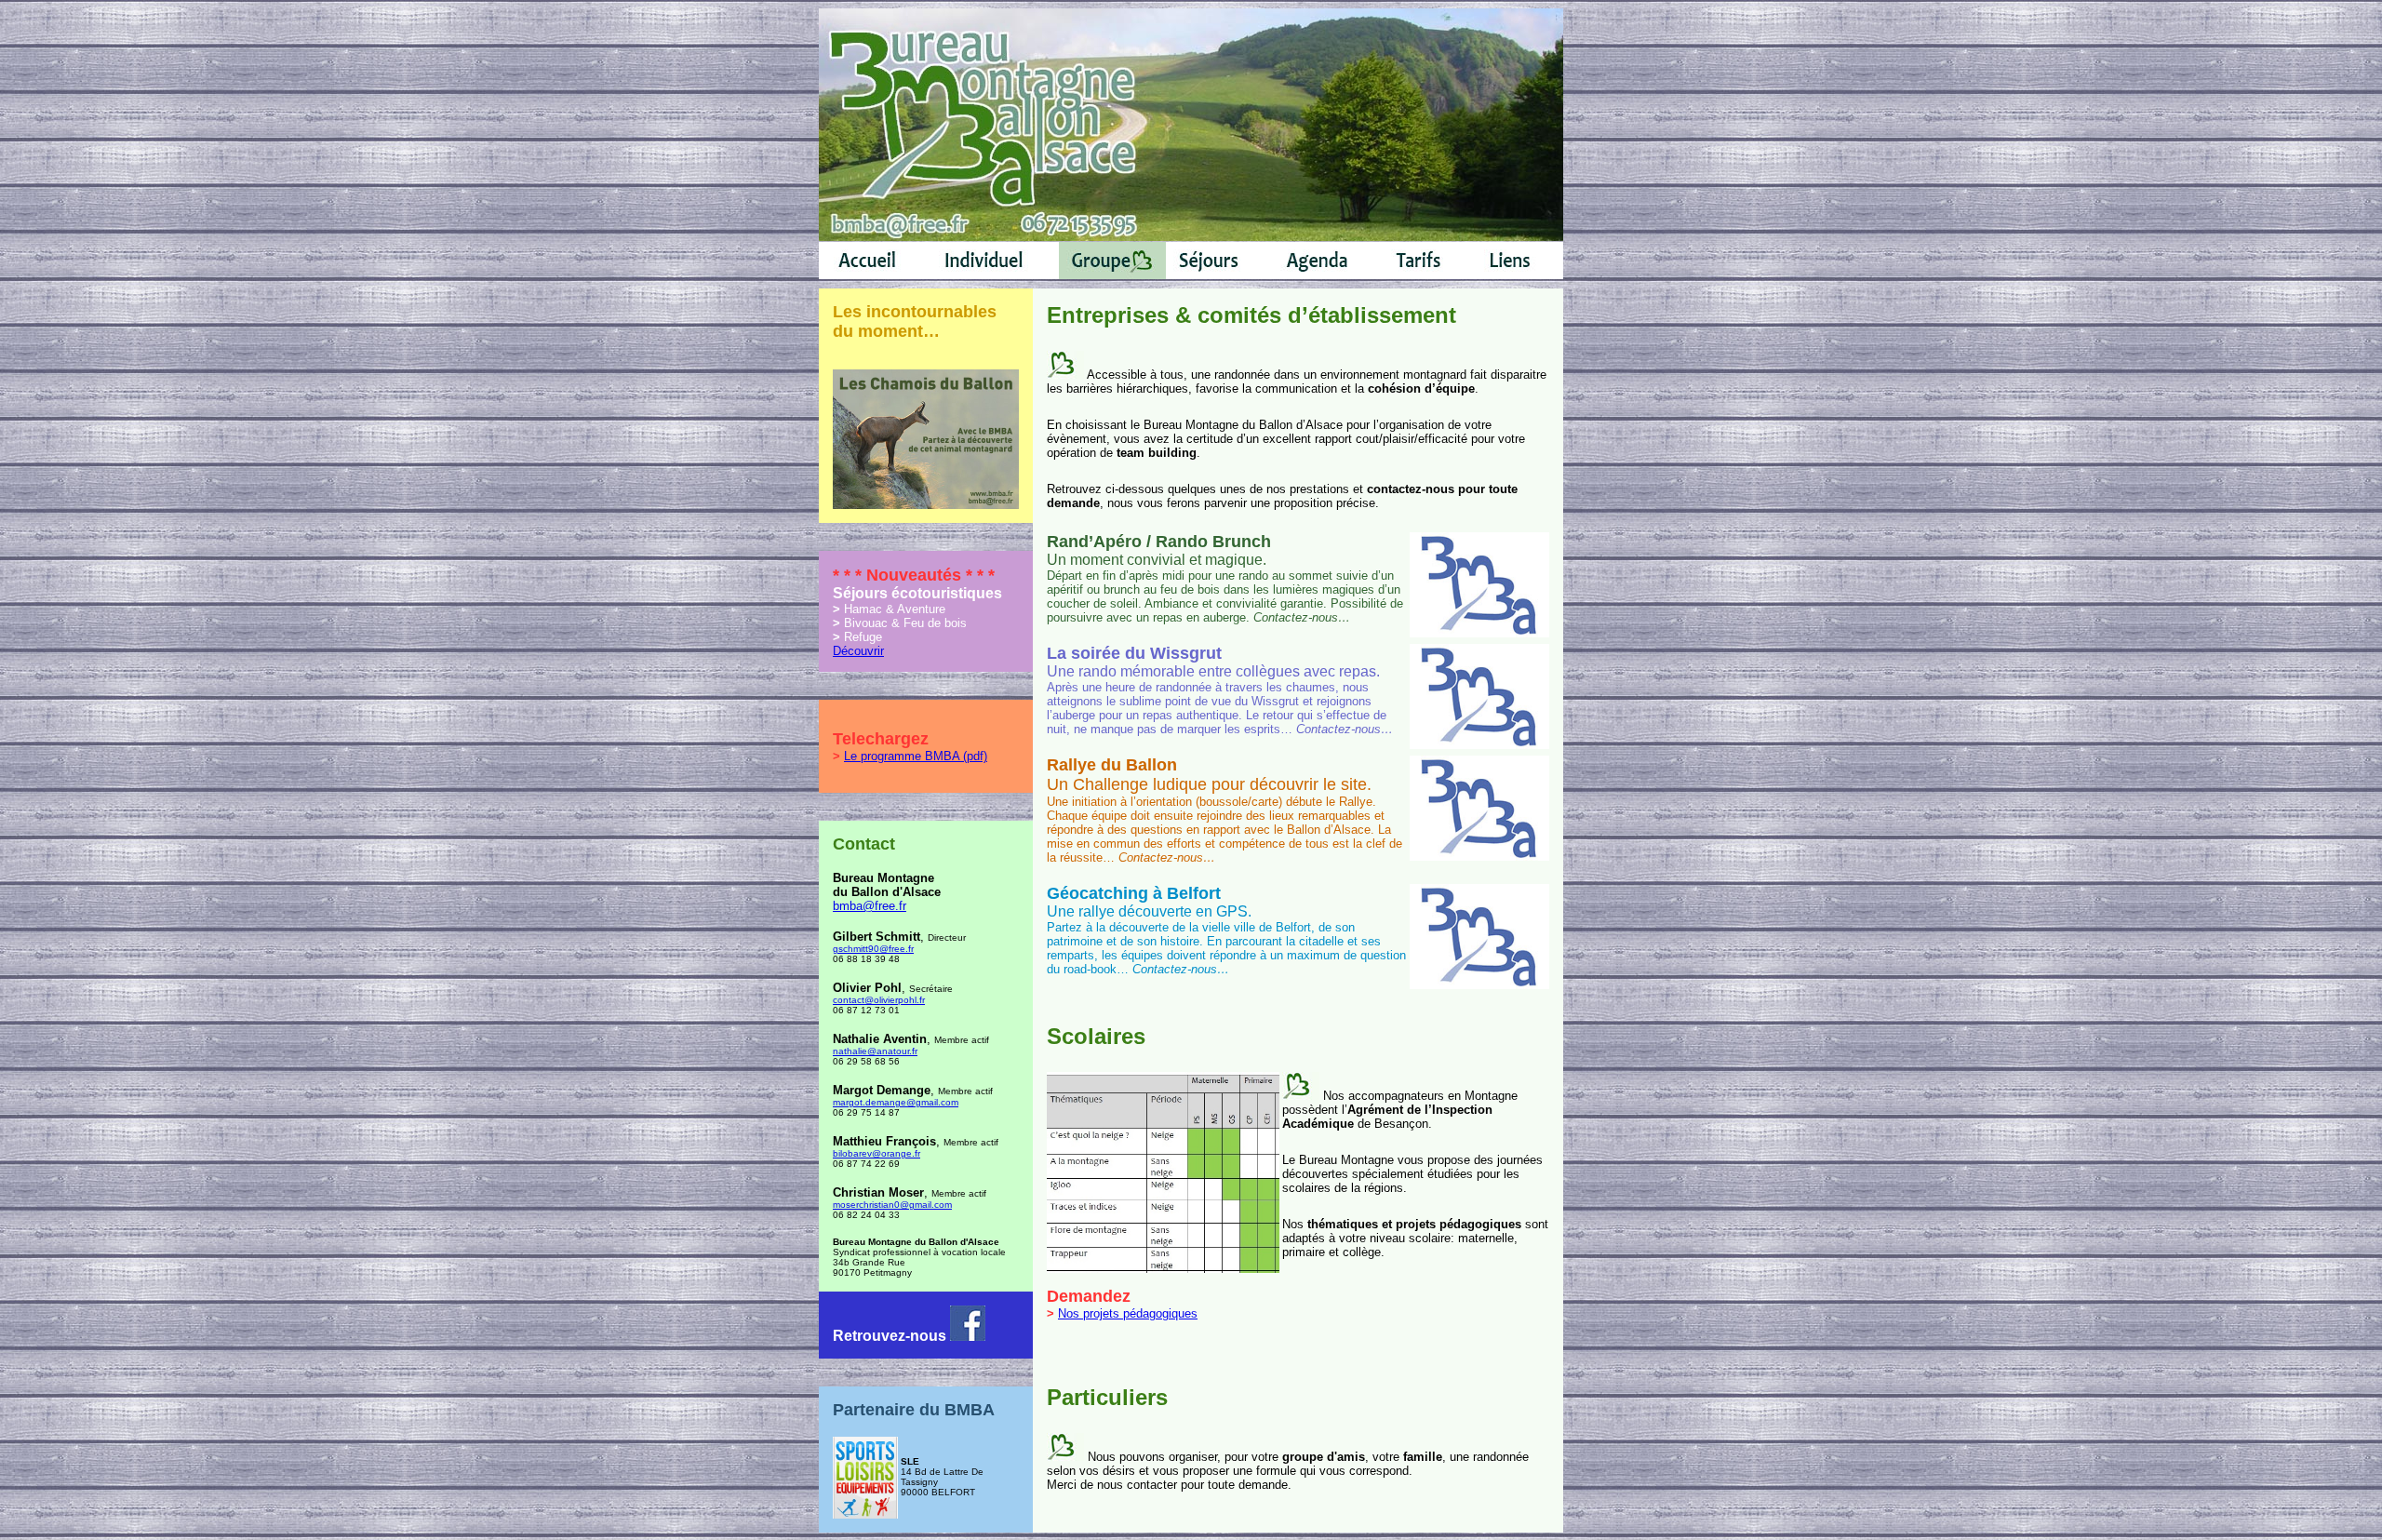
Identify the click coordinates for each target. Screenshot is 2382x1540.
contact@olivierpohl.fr (879, 1000)
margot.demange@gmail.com (896, 1102)
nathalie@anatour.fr (875, 1051)
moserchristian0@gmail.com (892, 1205)
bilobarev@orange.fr (877, 1153)
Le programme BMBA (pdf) (916, 756)
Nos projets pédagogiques (1128, 1313)
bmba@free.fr (870, 906)
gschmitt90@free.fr (873, 949)
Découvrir (858, 651)
